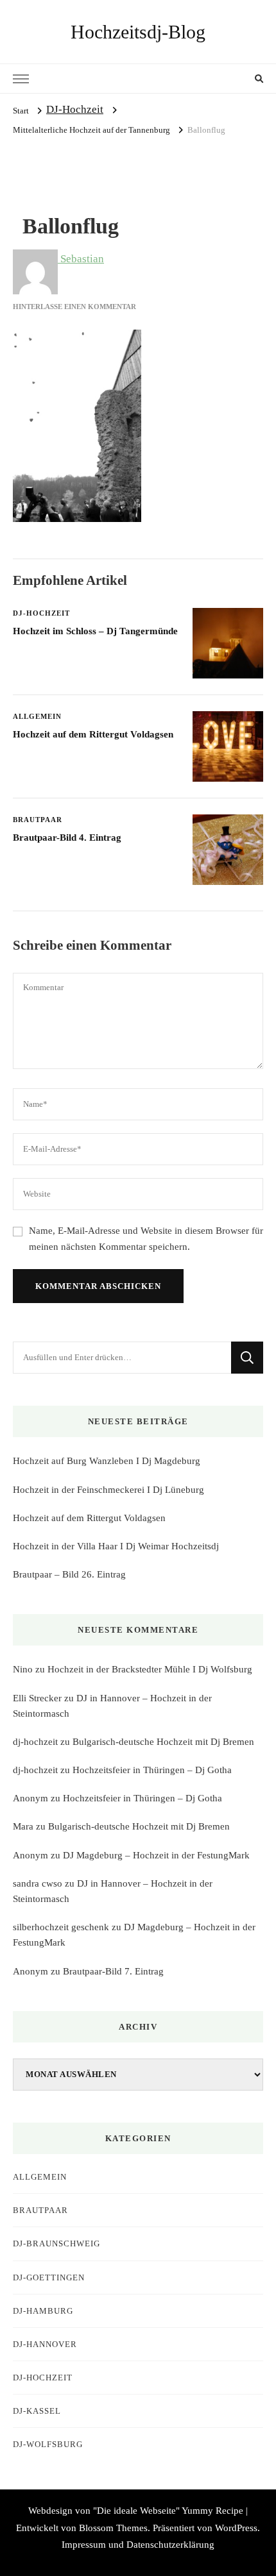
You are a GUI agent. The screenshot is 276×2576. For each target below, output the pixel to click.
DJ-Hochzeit (75, 109)
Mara (23, 1826)
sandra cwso (38, 1883)
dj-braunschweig (56, 2243)
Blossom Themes (113, 2528)
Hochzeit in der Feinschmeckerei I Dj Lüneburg (108, 1490)
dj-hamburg (43, 2311)
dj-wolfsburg (48, 2444)
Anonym (30, 1798)
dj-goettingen (49, 2277)
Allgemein (37, 716)
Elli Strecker (37, 1698)
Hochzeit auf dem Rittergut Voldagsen (93, 734)
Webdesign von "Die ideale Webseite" (104, 2511)
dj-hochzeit (35, 1742)
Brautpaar (38, 820)
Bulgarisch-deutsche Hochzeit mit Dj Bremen (163, 1742)
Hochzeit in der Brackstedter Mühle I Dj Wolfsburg (150, 1669)
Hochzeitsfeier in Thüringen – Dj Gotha (152, 1770)
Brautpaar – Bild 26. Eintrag (69, 1574)
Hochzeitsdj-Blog (138, 32)
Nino (23, 1669)
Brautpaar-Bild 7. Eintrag (113, 1971)
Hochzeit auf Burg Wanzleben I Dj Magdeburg (107, 1461)
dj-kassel (37, 2411)
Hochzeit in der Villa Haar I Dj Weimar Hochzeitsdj (116, 1546)
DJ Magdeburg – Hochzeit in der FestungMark (156, 1855)
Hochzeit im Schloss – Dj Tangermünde (95, 631)
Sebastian (81, 259)
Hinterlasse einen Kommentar (74, 307)
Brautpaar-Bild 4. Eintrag (67, 838)
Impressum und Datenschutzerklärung (138, 2545)
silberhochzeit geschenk (61, 1927)
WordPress (236, 2528)
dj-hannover (45, 2344)
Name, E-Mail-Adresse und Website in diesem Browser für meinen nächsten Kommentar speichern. (146, 1239)
